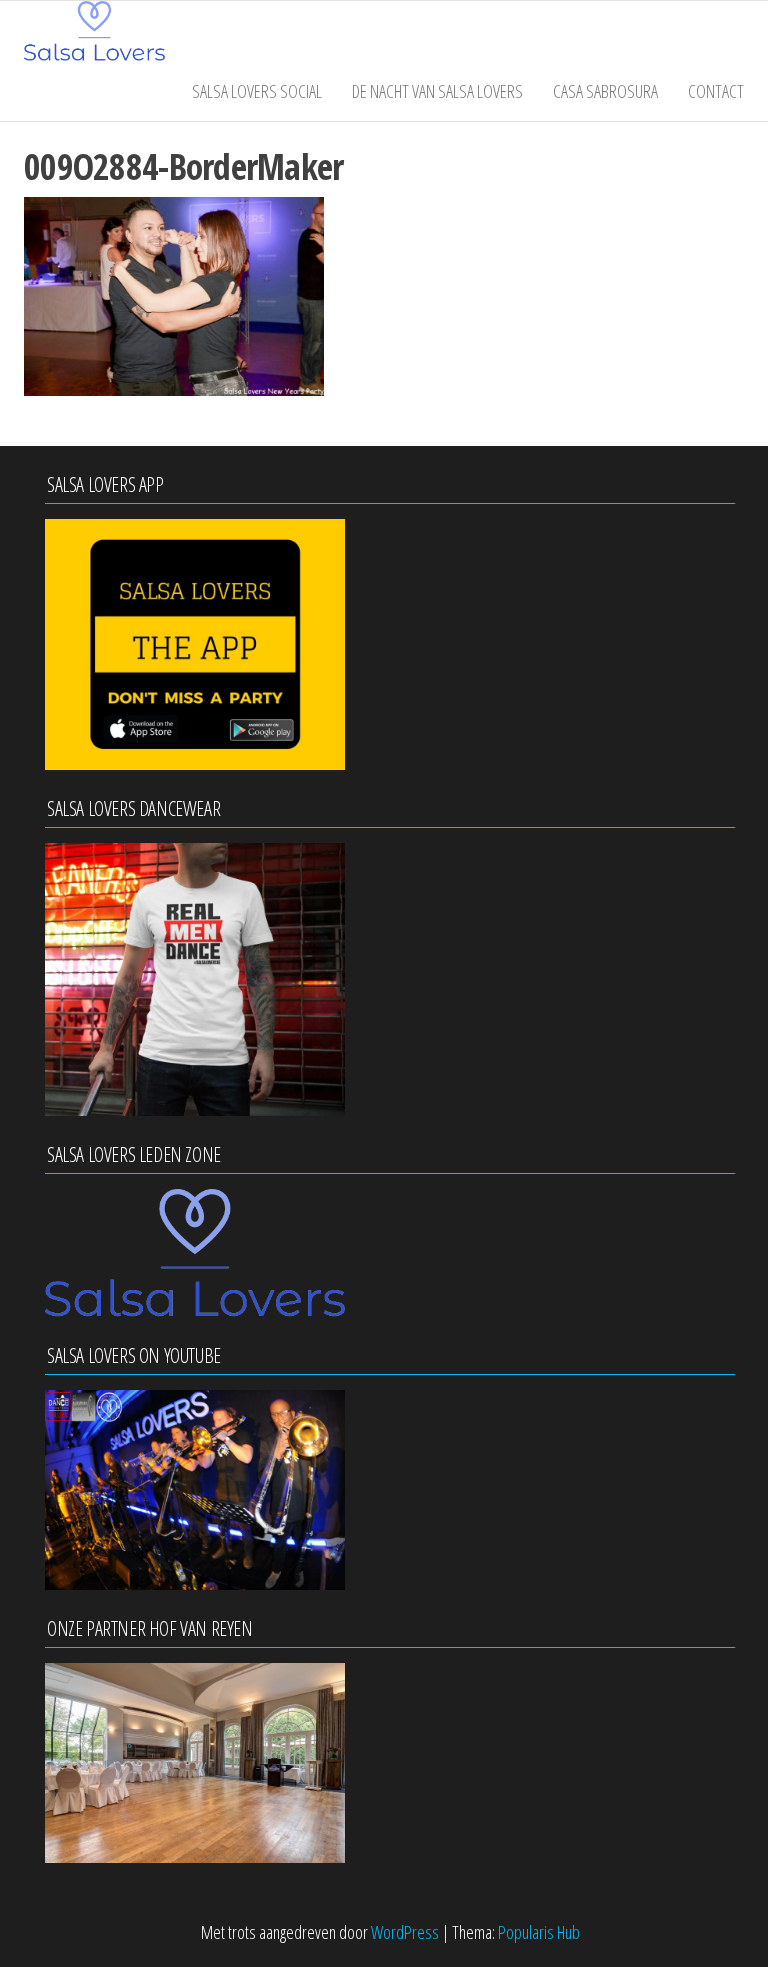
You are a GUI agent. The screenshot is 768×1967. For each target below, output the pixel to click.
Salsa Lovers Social (257, 91)
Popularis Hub (539, 1932)
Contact (716, 91)
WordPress (405, 1932)
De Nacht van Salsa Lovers (437, 91)
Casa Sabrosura (605, 91)
